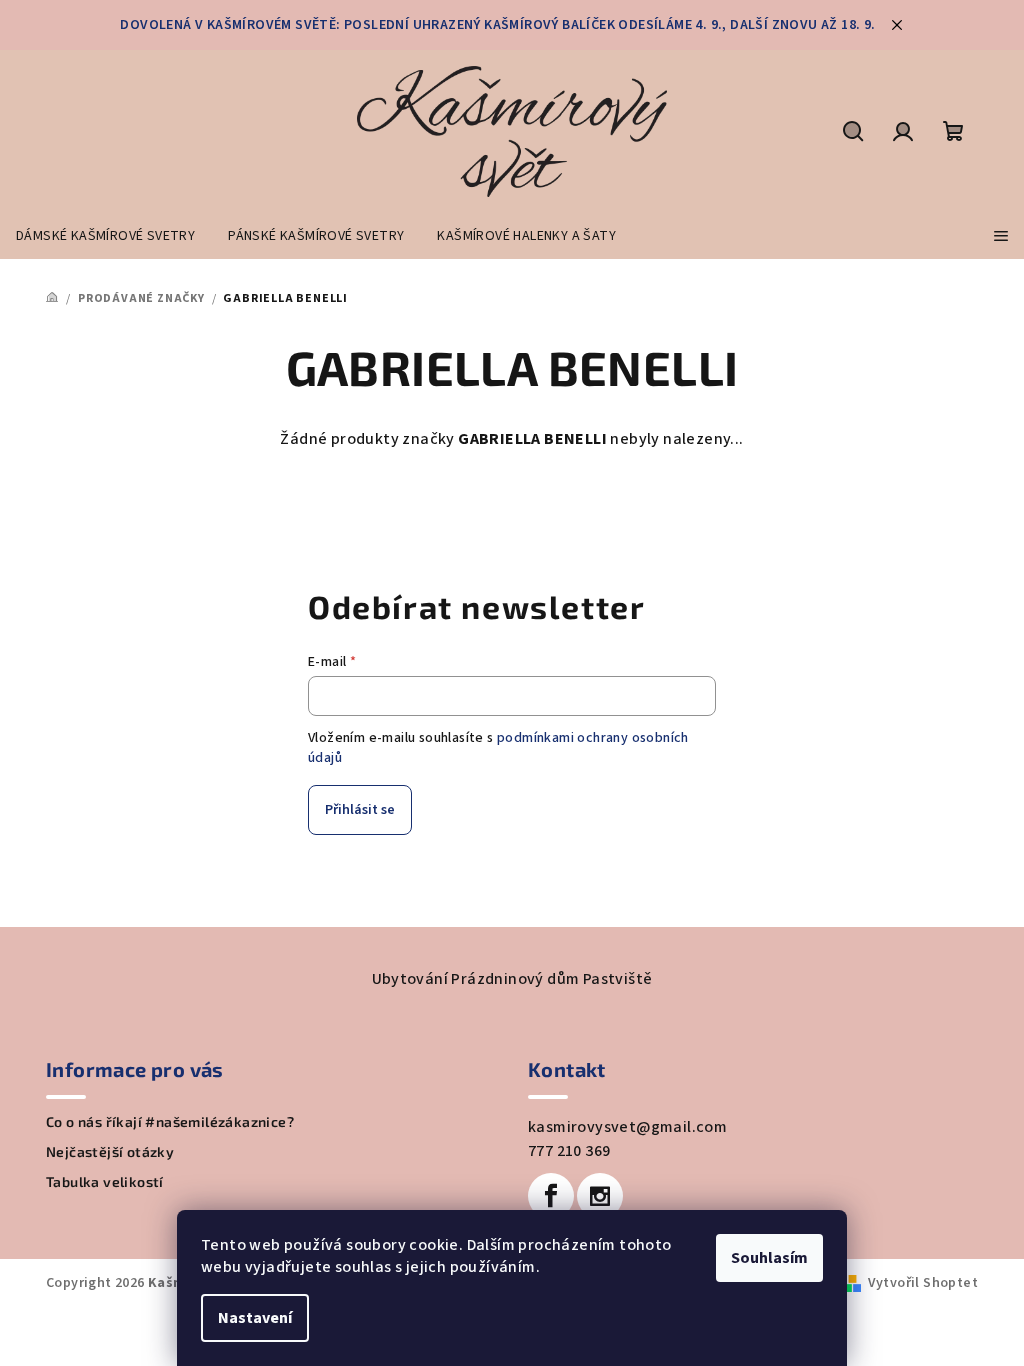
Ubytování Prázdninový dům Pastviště (512, 979)
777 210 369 (569, 1151)
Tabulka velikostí (105, 1182)
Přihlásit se (360, 810)
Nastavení (255, 1318)
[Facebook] (551, 1196)
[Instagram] (600, 1196)
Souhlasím (769, 1258)
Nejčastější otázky (110, 1152)
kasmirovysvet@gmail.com (627, 1127)
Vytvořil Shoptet (923, 1283)
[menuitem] (105, 236)
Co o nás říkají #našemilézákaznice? (170, 1122)
